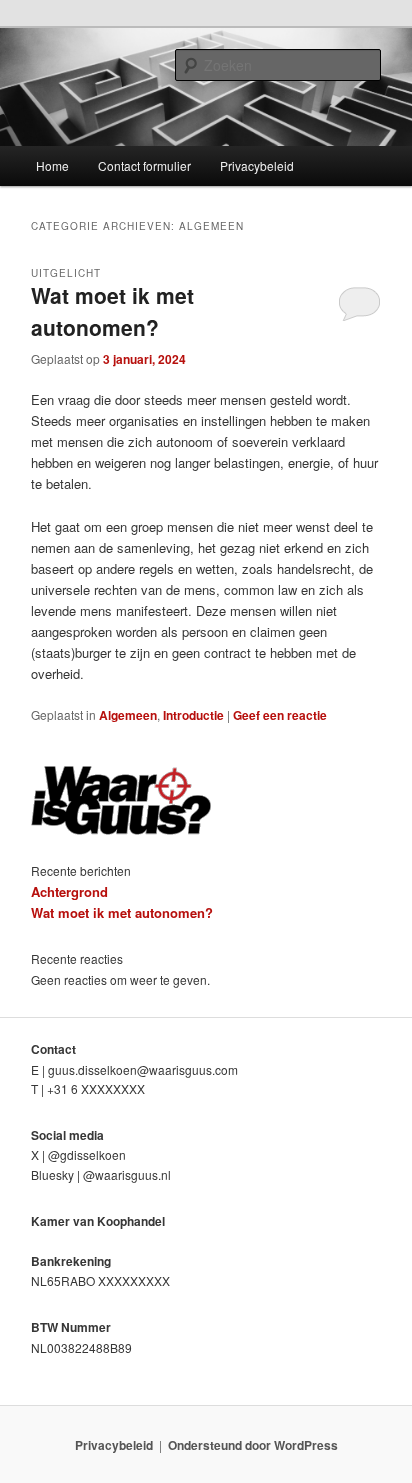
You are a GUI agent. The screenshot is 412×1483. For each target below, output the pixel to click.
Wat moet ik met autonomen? (112, 311)
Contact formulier (144, 165)
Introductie (193, 715)
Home (52, 165)
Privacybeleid (257, 165)
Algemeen (128, 715)
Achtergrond (69, 891)
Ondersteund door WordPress (253, 1445)
